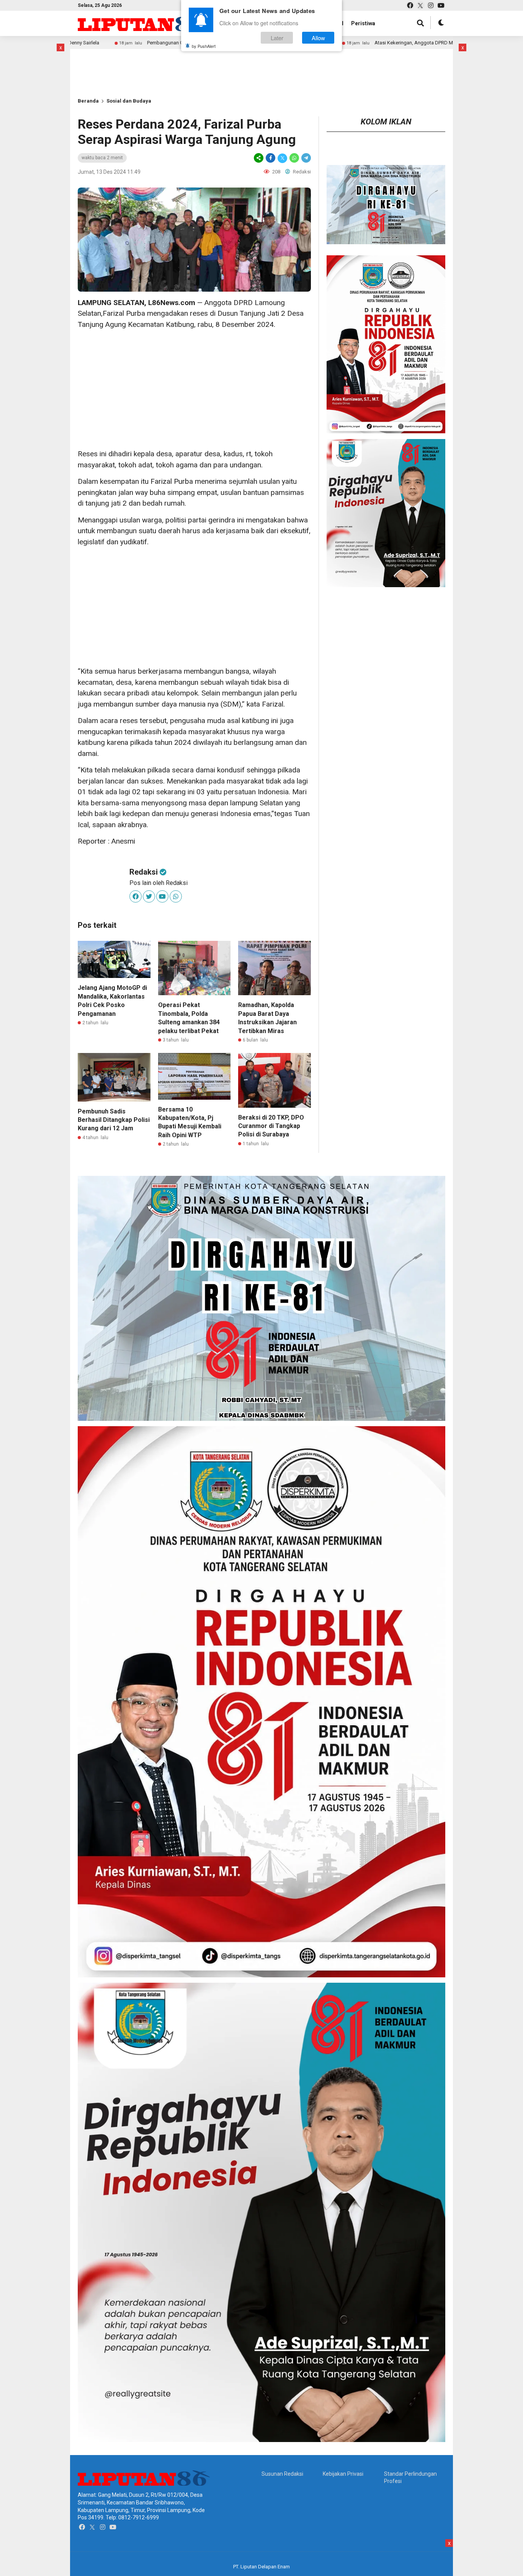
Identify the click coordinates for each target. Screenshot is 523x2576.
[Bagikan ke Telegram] (306, 158)
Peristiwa (363, 23)
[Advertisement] (194, 389)
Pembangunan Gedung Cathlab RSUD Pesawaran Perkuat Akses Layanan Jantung (125, 43)
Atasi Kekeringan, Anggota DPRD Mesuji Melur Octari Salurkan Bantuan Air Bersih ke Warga (363, 43)
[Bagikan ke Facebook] (270, 158)
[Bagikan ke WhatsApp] (294, 158)
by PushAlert (204, 46)
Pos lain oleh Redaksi (159, 883)
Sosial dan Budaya (129, 101)
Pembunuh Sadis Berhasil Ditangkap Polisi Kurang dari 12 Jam (114, 1120)
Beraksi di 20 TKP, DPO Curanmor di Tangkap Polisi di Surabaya (271, 1126)
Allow (318, 38)
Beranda (88, 101)
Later (277, 38)
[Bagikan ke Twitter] (282, 158)
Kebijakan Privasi (343, 2474)
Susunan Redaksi (282, 2474)
